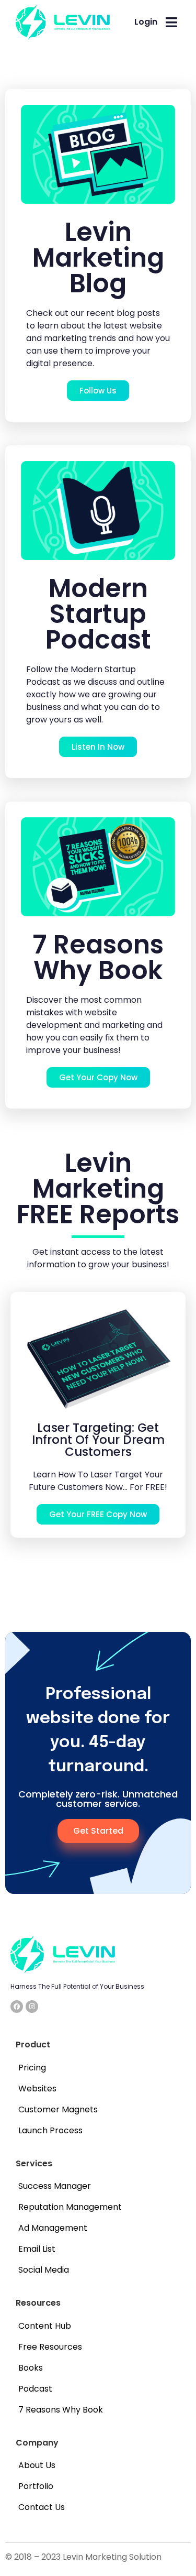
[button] (172, 23)
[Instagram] (32, 2007)
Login (146, 22)
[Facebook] (17, 2007)
